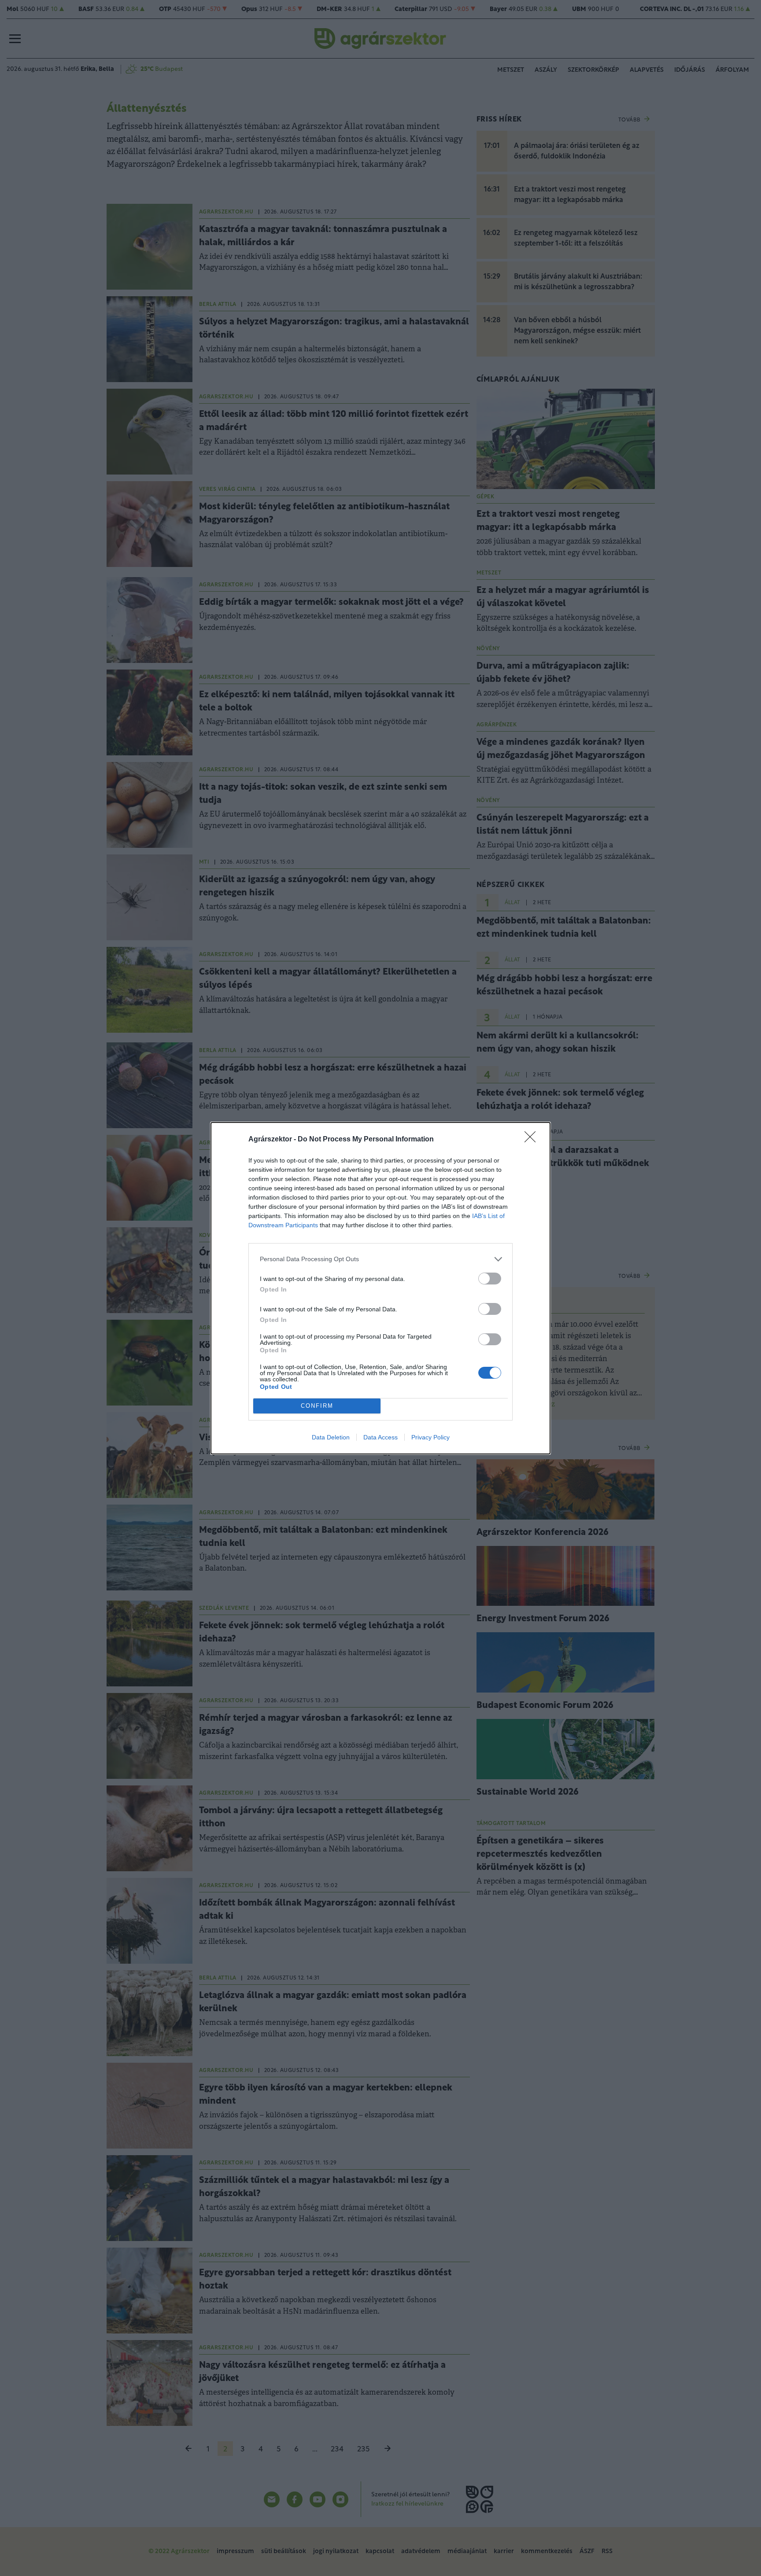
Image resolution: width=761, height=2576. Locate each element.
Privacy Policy (430, 1437)
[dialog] (380, 1288)
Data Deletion (331, 1437)
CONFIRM (317, 1406)
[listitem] (380, 1259)
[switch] (490, 1279)
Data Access (380, 1437)
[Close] (533, 1140)
